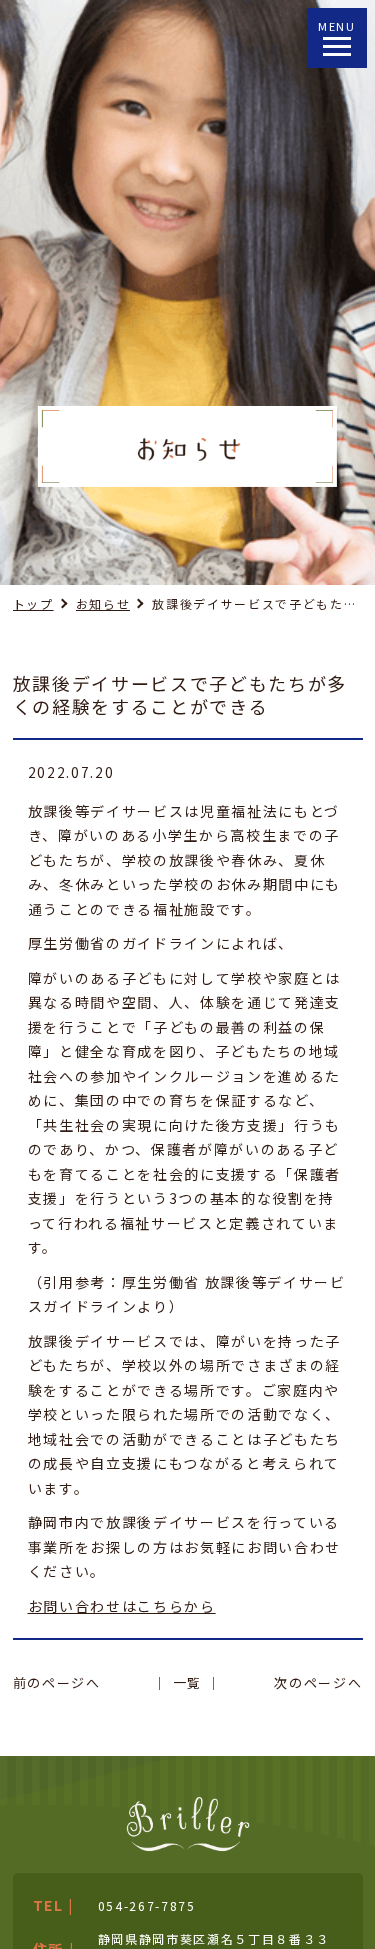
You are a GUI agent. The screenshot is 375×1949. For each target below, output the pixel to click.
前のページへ (57, 1682)
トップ (33, 603)
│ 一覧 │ (187, 1682)
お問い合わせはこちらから (122, 1606)
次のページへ (318, 1682)
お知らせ (103, 603)
